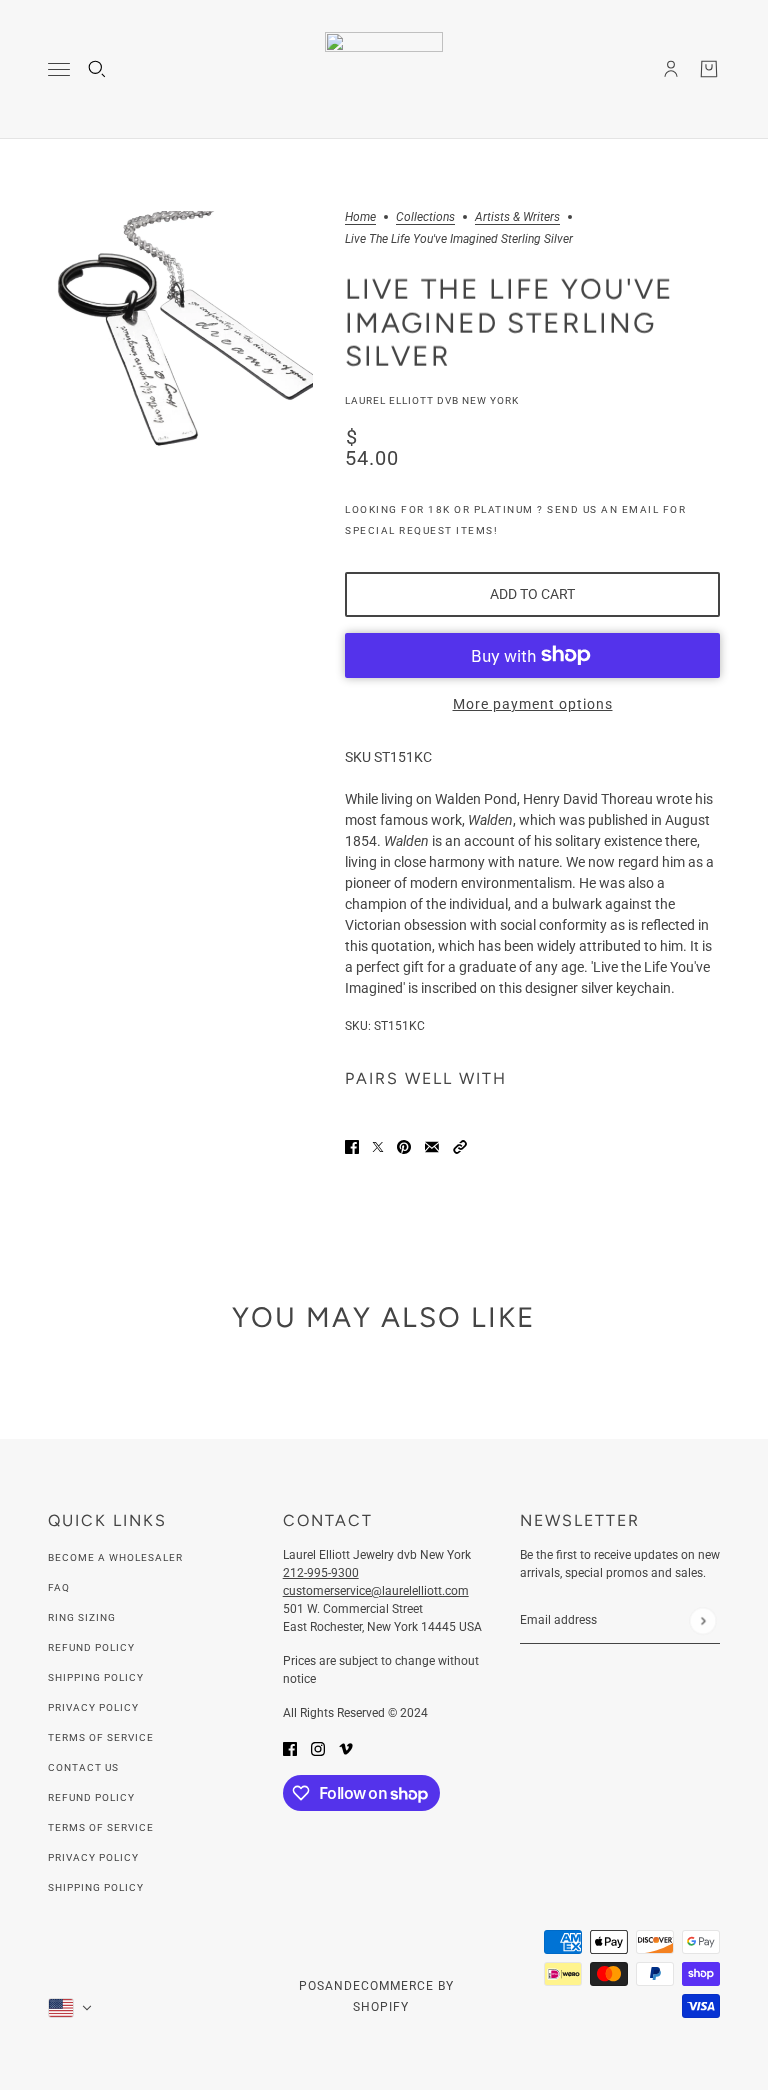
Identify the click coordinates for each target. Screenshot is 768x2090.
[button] (460, 1146)
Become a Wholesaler (115, 1557)
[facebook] (290, 1748)
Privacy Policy (93, 1707)
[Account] (671, 69)
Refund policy (91, 1797)
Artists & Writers (517, 217)
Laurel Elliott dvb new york (432, 400)
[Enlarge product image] (180, 343)
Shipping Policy (96, 1677)
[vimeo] (346, 1748)
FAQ (59, 1587)
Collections (425, 217)
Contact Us (83, 1767)
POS (312, 1986)
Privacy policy (93, 1857)
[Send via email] (432, 1146)
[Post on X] (378, 1146)
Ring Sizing (82, 1617)
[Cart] (709, 69)
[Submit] (702, 1620)
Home (360, 217)
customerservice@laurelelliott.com (376, 1591)
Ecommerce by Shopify (403, 1996)
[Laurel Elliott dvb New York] (384, 69)
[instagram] (318, 1748)
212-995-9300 (321, 1573)
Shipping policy (96, 1887)
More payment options (533, 704)
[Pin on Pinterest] (404, 1146)
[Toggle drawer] (59, 69)
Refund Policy (91, 1647)
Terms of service (101, 1827)
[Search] (97, 69)
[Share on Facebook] (352, 1146)
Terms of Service (101, 1737)
